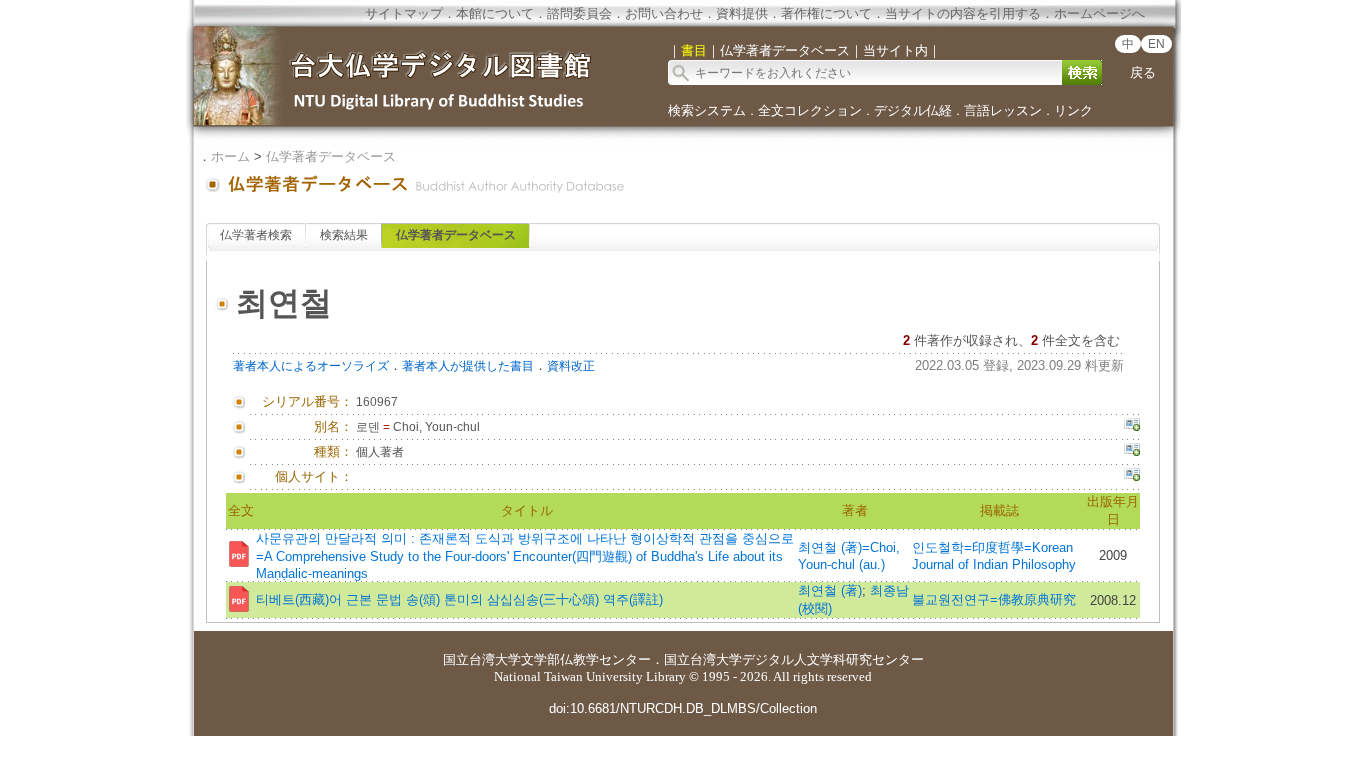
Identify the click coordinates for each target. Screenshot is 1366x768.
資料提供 (742, 13)
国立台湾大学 (482, 659)
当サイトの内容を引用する (963, 13)
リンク (1073, 110)
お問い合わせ (664, 13)
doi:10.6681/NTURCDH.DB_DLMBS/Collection (683, 708)
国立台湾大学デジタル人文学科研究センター (794, 659)
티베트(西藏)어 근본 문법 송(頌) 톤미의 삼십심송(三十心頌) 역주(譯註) (459, 599)
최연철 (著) (830, 590)
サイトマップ (404, 13)
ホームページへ (1099, 13)
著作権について (826, 13)
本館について (495, 13)
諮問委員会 (579, 13)
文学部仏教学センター (586, 659)
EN (1156, 44)
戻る (1143, 72)
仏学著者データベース (331, 156)
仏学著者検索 (256, 235)
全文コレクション (810, 110)
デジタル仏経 (913, 110)
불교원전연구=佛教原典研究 (994, 599)
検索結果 (344, 235)
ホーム (230, 156)
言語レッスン (1003, 110)
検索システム (707, 110)
